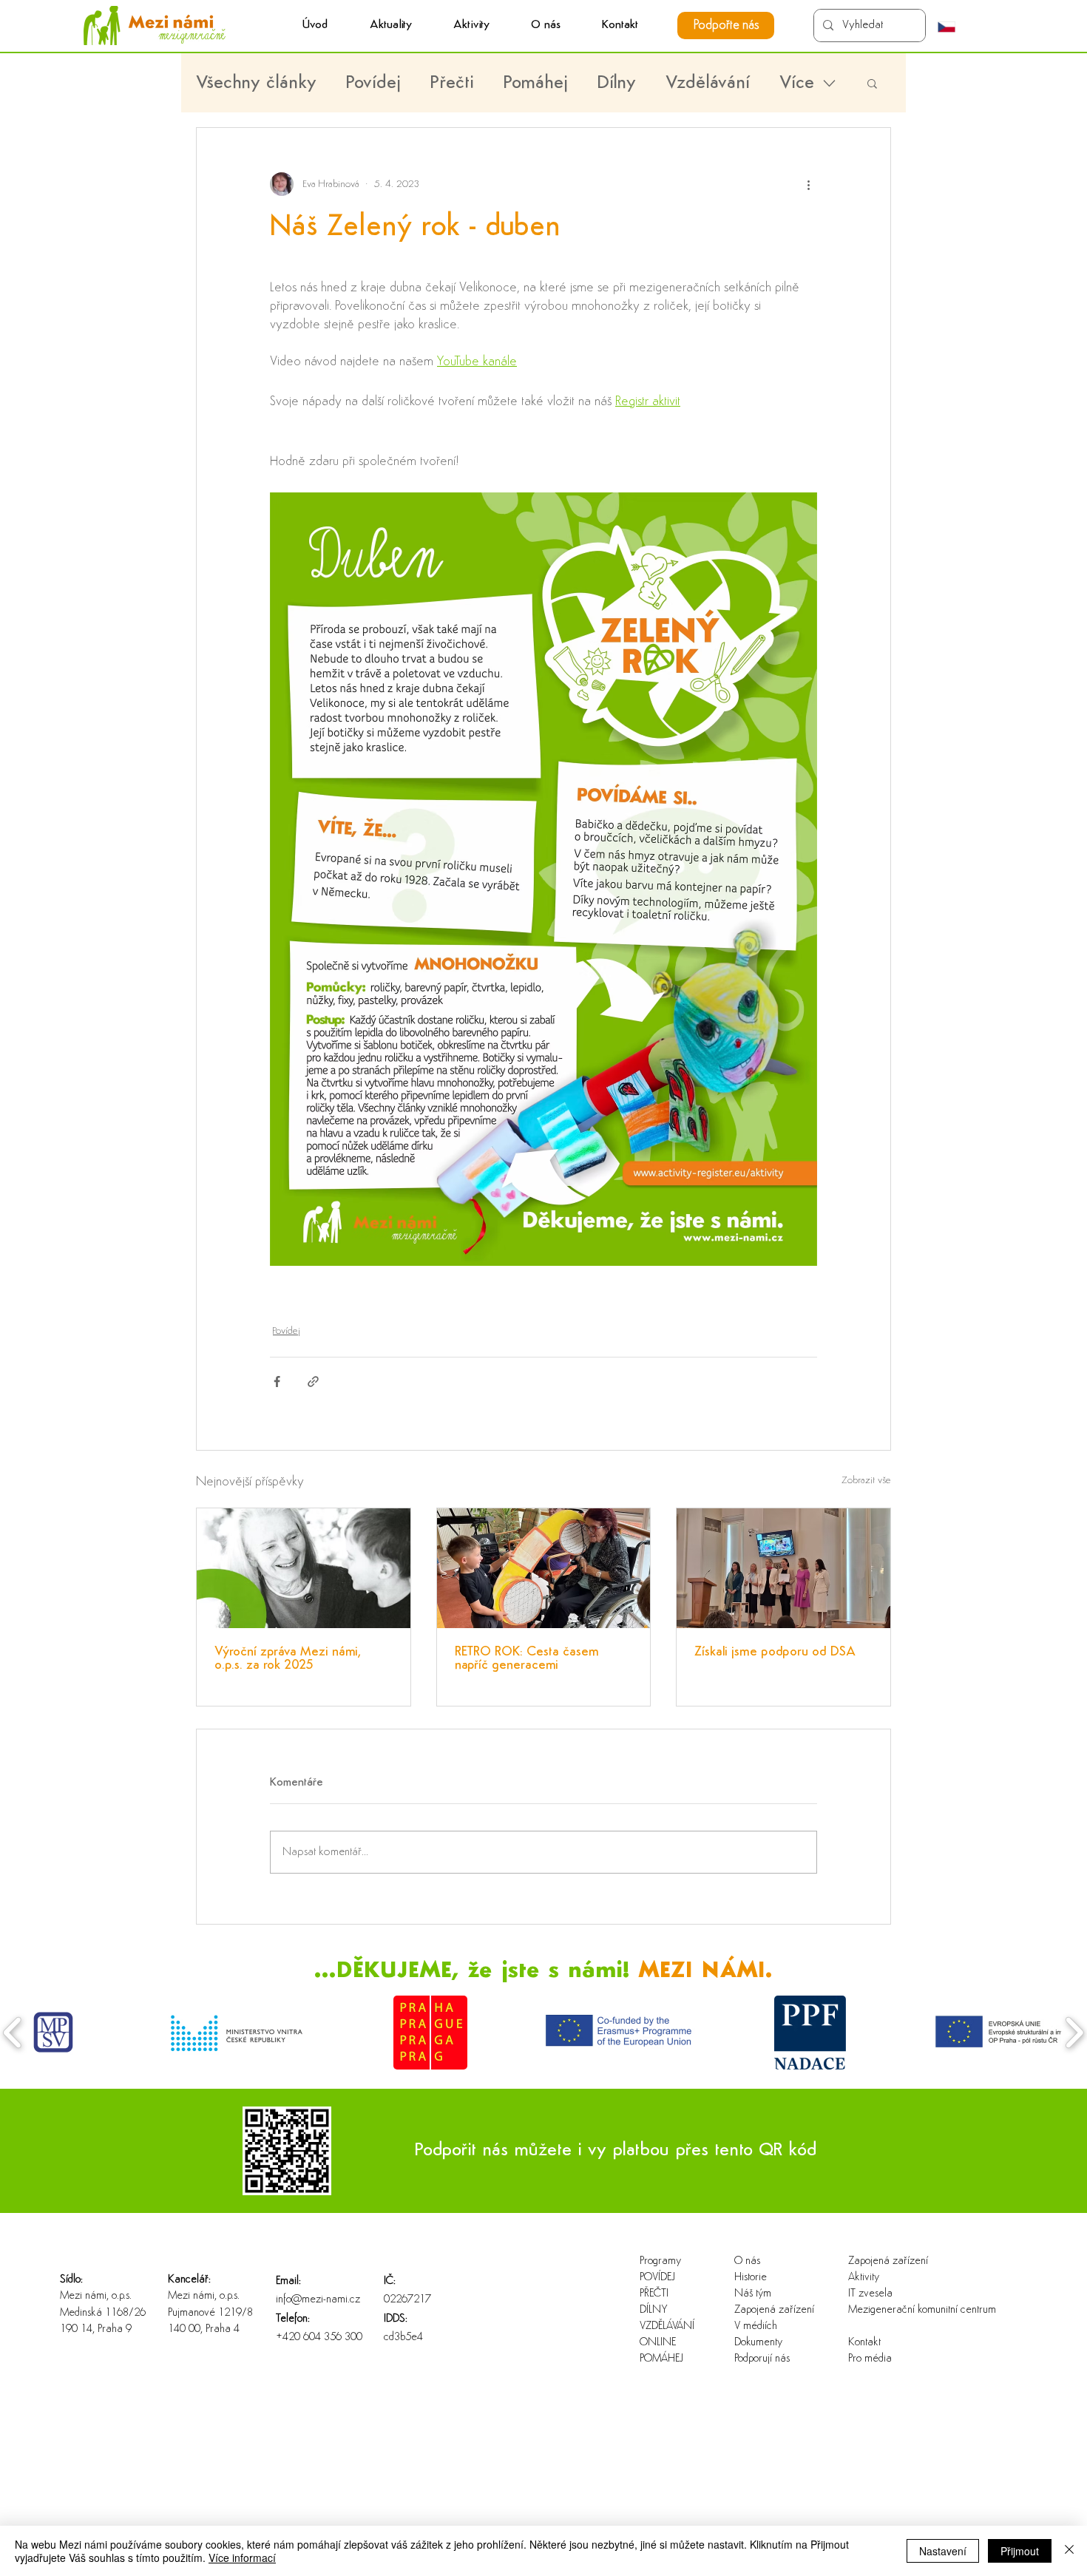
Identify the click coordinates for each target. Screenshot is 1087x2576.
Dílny (617, 83)
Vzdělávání (708, 83)
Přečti (452, 83)
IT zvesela (870, 2294)
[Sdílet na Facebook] (277, 1382)
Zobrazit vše (866, 1481)
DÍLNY (654, 2310)
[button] (471, 26)
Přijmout (1020, 2551)
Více (797, 83)
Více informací (242, 2558)
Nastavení (943, 2551)
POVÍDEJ (657, 2278)
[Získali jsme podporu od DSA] (783, 1568)
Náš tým (753, 2294)
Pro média (870, 2359)
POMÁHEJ (661, 2359)
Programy (660, 2261)
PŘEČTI (654, 2294)
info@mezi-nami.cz (318, 2300)
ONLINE (658, 2343)
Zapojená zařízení (774, 2310)
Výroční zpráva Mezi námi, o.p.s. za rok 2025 (288, 1659)
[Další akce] (808, 184)
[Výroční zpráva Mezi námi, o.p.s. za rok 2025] (304, 1568)
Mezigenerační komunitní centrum (896, 2310)
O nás (747, 2261)
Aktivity (864, 2278)
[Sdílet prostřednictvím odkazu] (313, 1382)
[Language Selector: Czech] (954, 27)
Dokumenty (758, 2343)
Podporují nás (762, 2359)
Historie (751, 2278)
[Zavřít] (1069, 2551)
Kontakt (864, 2343)
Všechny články (256, 83)
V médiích (756, 2326)
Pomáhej (536, 83)
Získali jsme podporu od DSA (775, 1653)
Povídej (373, 83)
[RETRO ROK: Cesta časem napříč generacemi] (544, 1568)
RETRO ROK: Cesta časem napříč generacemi (527, 1659)
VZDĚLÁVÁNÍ (667, 2326)
